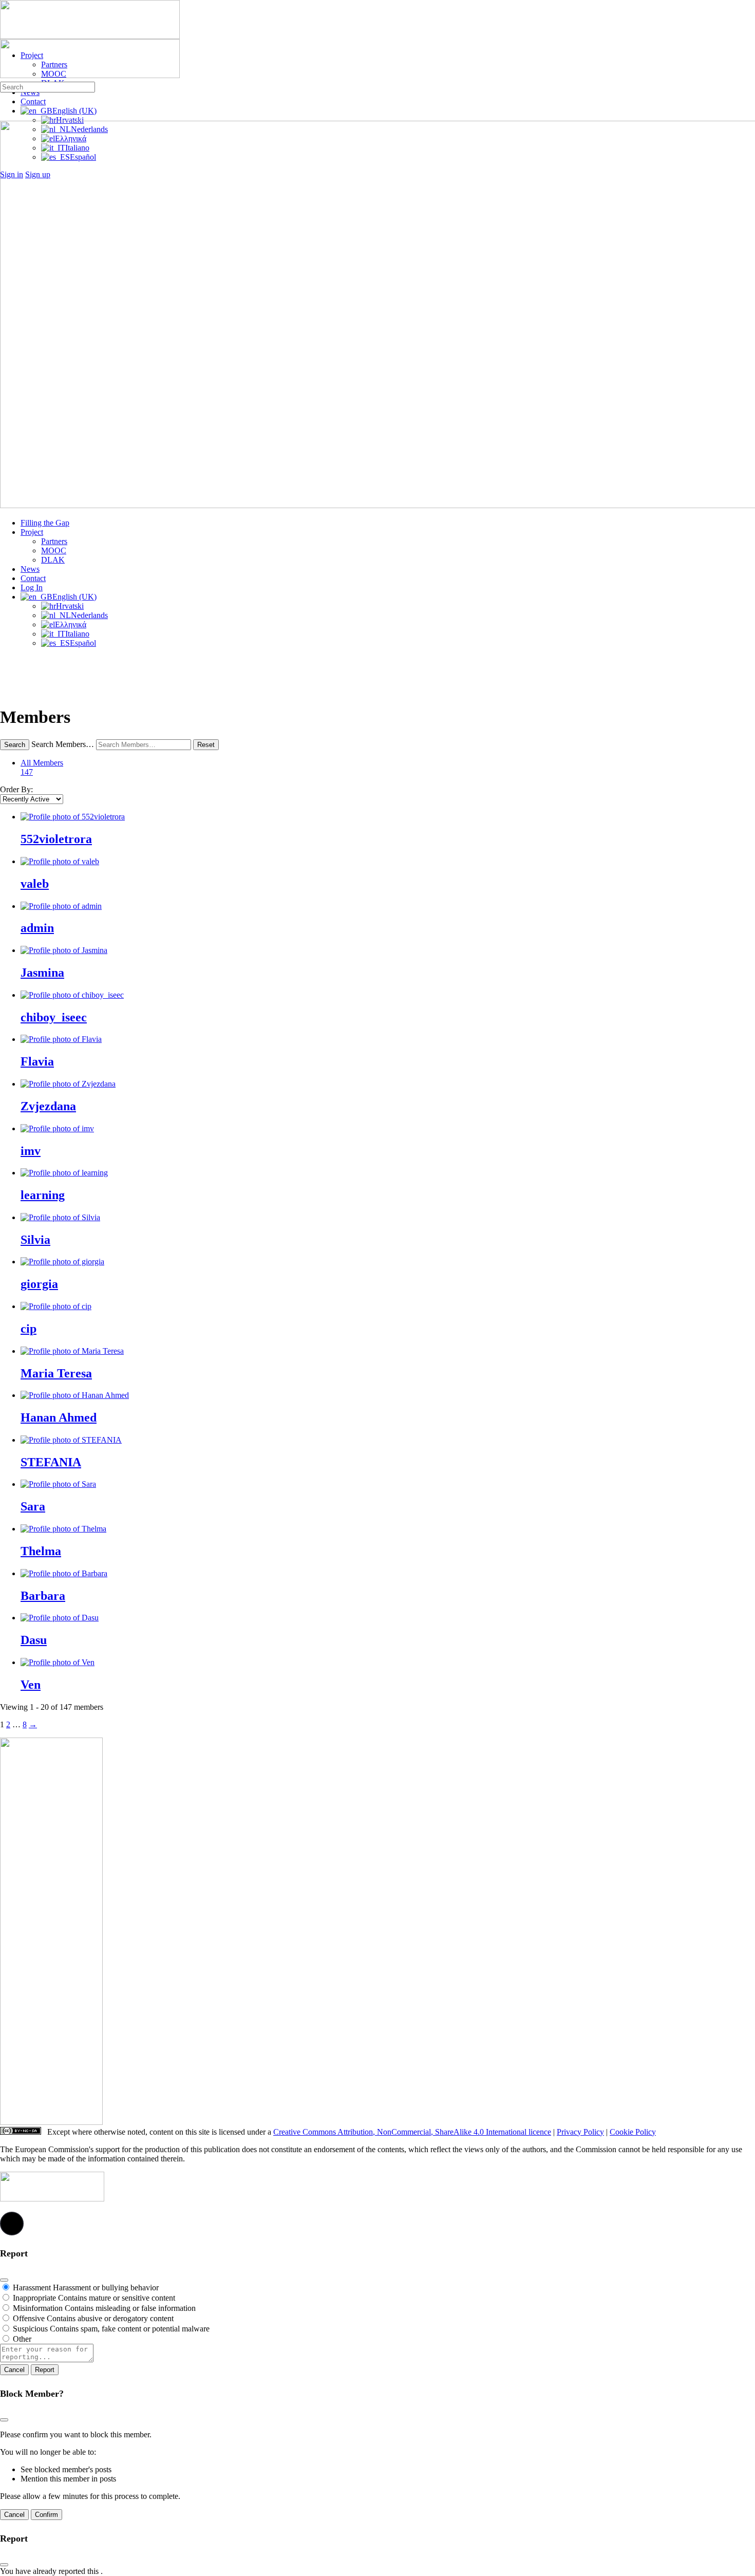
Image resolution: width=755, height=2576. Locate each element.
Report (45, 2370)
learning (43, 1195)
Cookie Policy (633, 2132)
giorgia (39, 1284)
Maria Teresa (56, 1373)
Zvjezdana (48, 1106)
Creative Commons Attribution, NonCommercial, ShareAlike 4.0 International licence (412, 2132)
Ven (31, 1685)
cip (29, 1329)
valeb (35, 884)
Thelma (41, 1551)
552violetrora (56, 839)
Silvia (35, 1240)
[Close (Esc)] (4, 2280)
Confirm (46, 2515)
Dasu (34, 1640)
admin (37, 928)
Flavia (37, 1061)
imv (31, 1151)
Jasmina (42, 973)
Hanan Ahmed (59, 1417)
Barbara (43, 1596)
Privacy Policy (580, 2132)
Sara (33, 1506)
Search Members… (63, 744)
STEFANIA (51, 1462)
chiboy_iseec (54, 1017)
